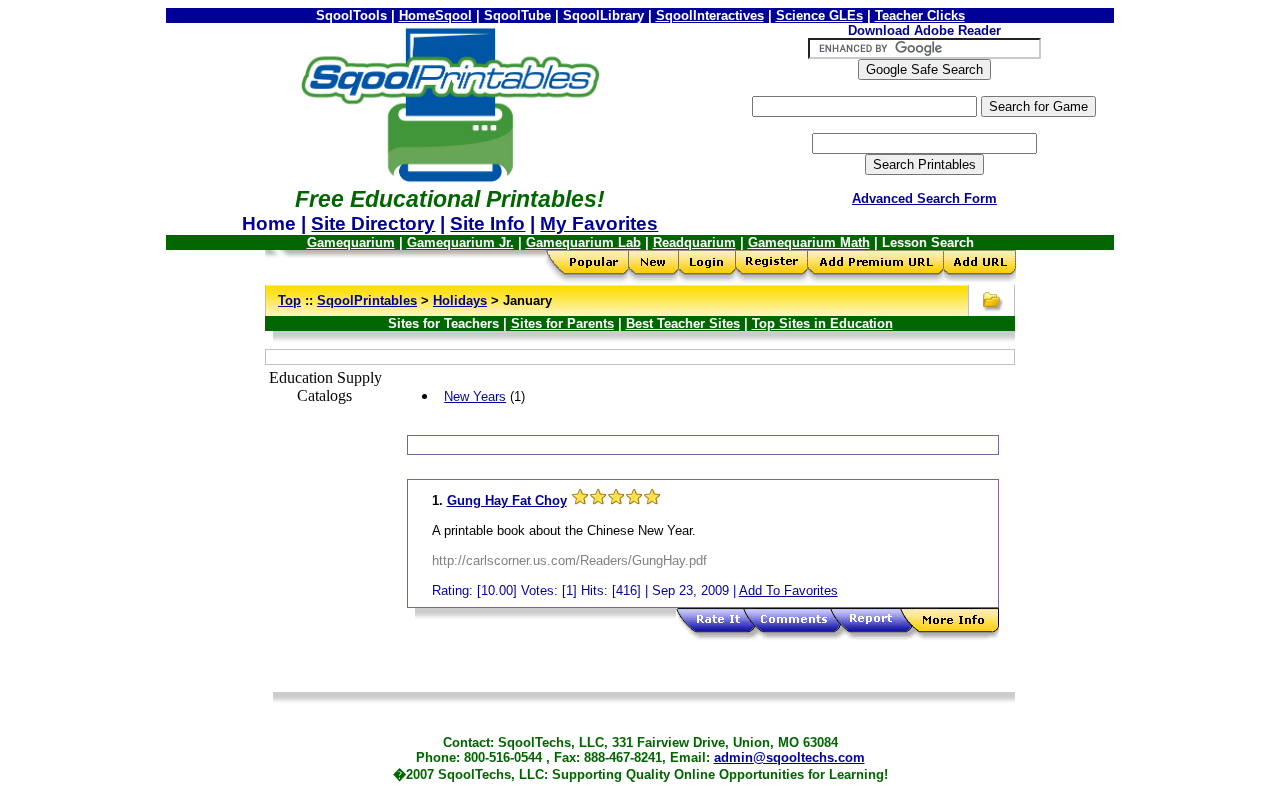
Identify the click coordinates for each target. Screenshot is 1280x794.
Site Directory (373, 223)
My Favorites (599, 223)
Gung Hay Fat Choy (507, 500)
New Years (475, 396)
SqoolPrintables (367, 300)
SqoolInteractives (710, 15)
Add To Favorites (788, 590)
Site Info (487, 223)
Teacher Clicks (920, 15)
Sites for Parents (562, 323)
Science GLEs (819, 15)
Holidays (460, 300)
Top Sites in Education (822, 323)
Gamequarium (351, 242)
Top (289, 300)
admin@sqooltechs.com (789, 757)
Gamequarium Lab (583, 242)
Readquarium (694, 242)
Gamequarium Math (809, 242)
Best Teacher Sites (683, 323)
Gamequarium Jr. (460, 242)
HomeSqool (435, 15)
